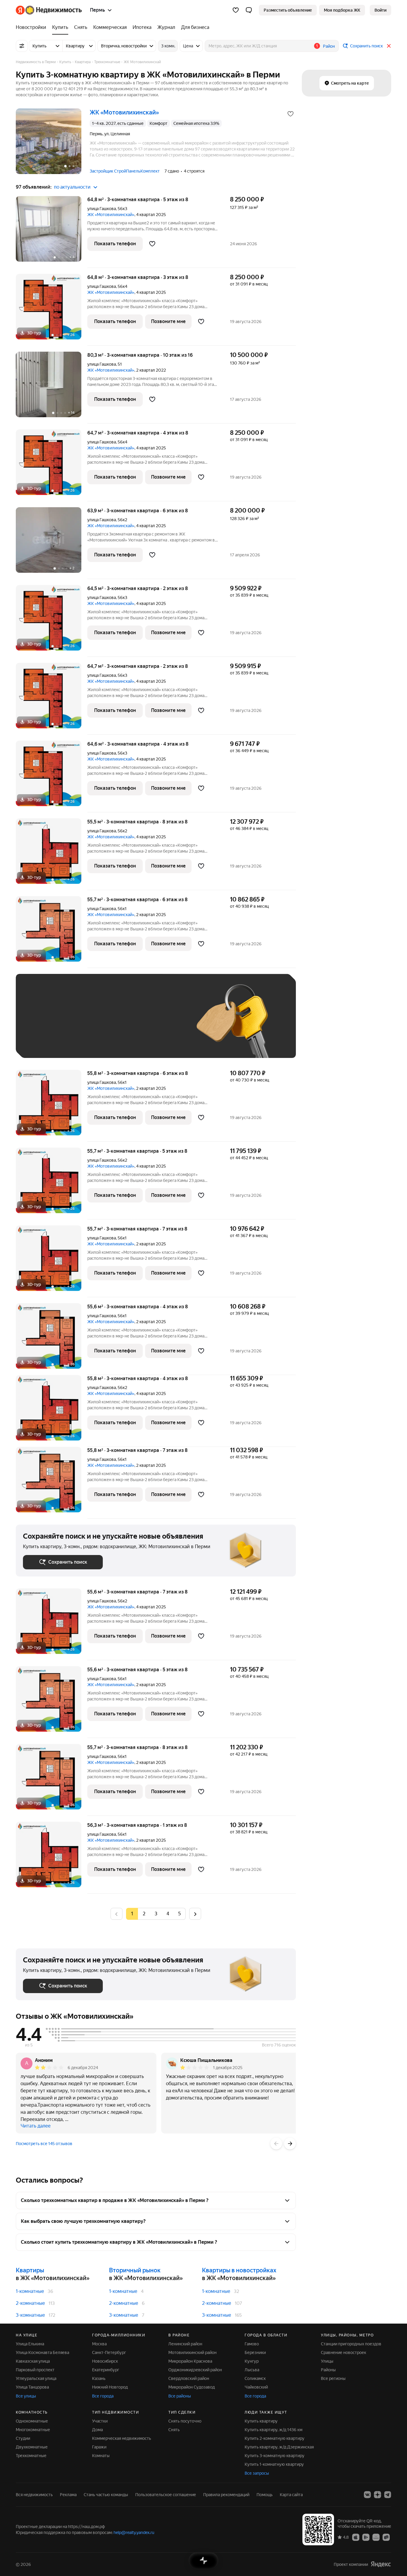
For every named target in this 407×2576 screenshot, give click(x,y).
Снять (174, 2430)
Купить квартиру (261, 2421)
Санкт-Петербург (109, 2352)
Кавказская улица (33, 2361)
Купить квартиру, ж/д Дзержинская (279, 2447)
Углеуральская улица (36, 2378)
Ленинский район (185, 2344)
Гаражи (99, 2447)
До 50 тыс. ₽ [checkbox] (81, 1025)
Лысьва (252, 2370)
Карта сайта (291, 2495)
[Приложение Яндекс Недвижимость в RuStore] (386, 2537)
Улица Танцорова (32, 2387)
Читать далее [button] (36, 2126)
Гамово (252, 2344)
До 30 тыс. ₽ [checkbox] (42, 1025)
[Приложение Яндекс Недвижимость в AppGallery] (376, 2537)
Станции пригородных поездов (351, 2344)
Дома (97, 2430)
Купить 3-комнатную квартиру (275, 2456)
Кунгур (252, 2361)
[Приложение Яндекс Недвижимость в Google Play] (366, 2537)
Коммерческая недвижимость (122, 2438)
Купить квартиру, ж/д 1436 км (274, 2430)
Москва (99, 2344)
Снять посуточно (185, 2421)
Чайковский (256, 2387)
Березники (255, 2352)
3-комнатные (30, 2315)
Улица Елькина (30, 2344)
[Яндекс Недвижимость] (49, 10)
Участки (100, 2421)
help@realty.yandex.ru (134, 2532)
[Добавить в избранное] (291, 114)
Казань (99, 2378)
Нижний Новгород (110, 2387)
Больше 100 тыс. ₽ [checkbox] (49, 1042)
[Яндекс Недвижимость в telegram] (388, 2495)
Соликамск (255, 2378)
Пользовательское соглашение (166, 2495)
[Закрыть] (389, 46)
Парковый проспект (35, 2370)
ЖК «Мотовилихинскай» (111, 215)
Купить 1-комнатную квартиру (274, 2464)
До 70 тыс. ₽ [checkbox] (121, 1025)
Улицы (327, 2361)
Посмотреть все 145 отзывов (44, 2144)
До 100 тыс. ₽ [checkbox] (161, 1025)
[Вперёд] (290, 2144)
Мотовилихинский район (192, 2352)
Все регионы (333, 2378)
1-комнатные (30, 2291)
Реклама (68, 2495)
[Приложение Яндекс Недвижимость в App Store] (356, 2537)
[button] (249, 10)
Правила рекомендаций (226, 2495)
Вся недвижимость (34, 2495)
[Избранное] (236, 10)
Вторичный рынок (135, 2270)
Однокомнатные (32, 2421)
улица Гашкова (102, 209)
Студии (23, 2438)
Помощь (265, 2495)
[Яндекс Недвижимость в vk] (367, 2495)
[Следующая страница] (195, 1914)
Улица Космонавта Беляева (42, 2352)
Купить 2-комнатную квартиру (275, 2438)
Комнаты (101, 2456)
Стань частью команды (106, 2495)
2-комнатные (30, 2303)
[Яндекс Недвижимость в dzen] (378, 2495)
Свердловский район (189, 2378)
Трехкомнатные (31, 2456)
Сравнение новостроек (344, 2352)
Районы (328, 2370)
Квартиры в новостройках (239, 2270)
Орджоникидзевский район (195, 2370)
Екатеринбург (106, 2370)
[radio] (144, 1914)
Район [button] (329, 46)
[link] (380, 10)
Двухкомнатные (32, 2447)
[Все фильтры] (22, 46)
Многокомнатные (33, 2430)
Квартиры (30, 2270)
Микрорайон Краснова (190, 2361)
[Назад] (276, 2144)
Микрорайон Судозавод (192, 2387)
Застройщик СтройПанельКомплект (125, 171)
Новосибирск (105, 2361)
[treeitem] (32, 27)
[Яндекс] (381, 2564)
